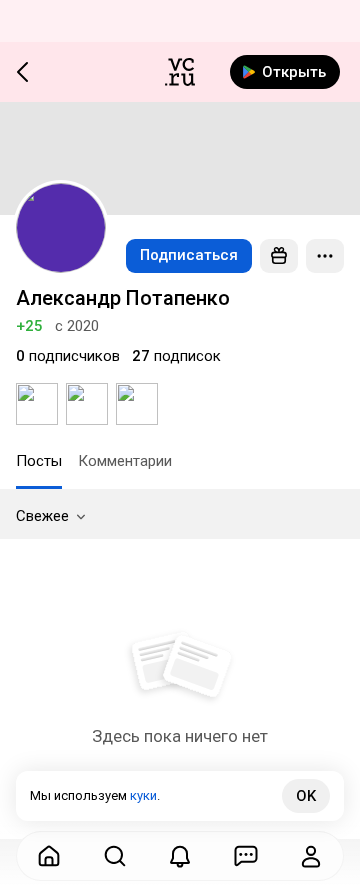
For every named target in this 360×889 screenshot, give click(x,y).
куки (143, 795)
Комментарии (125, 461)
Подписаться (189, 255)
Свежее (42, 516)
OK (306, 796)
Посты (39, 461)
